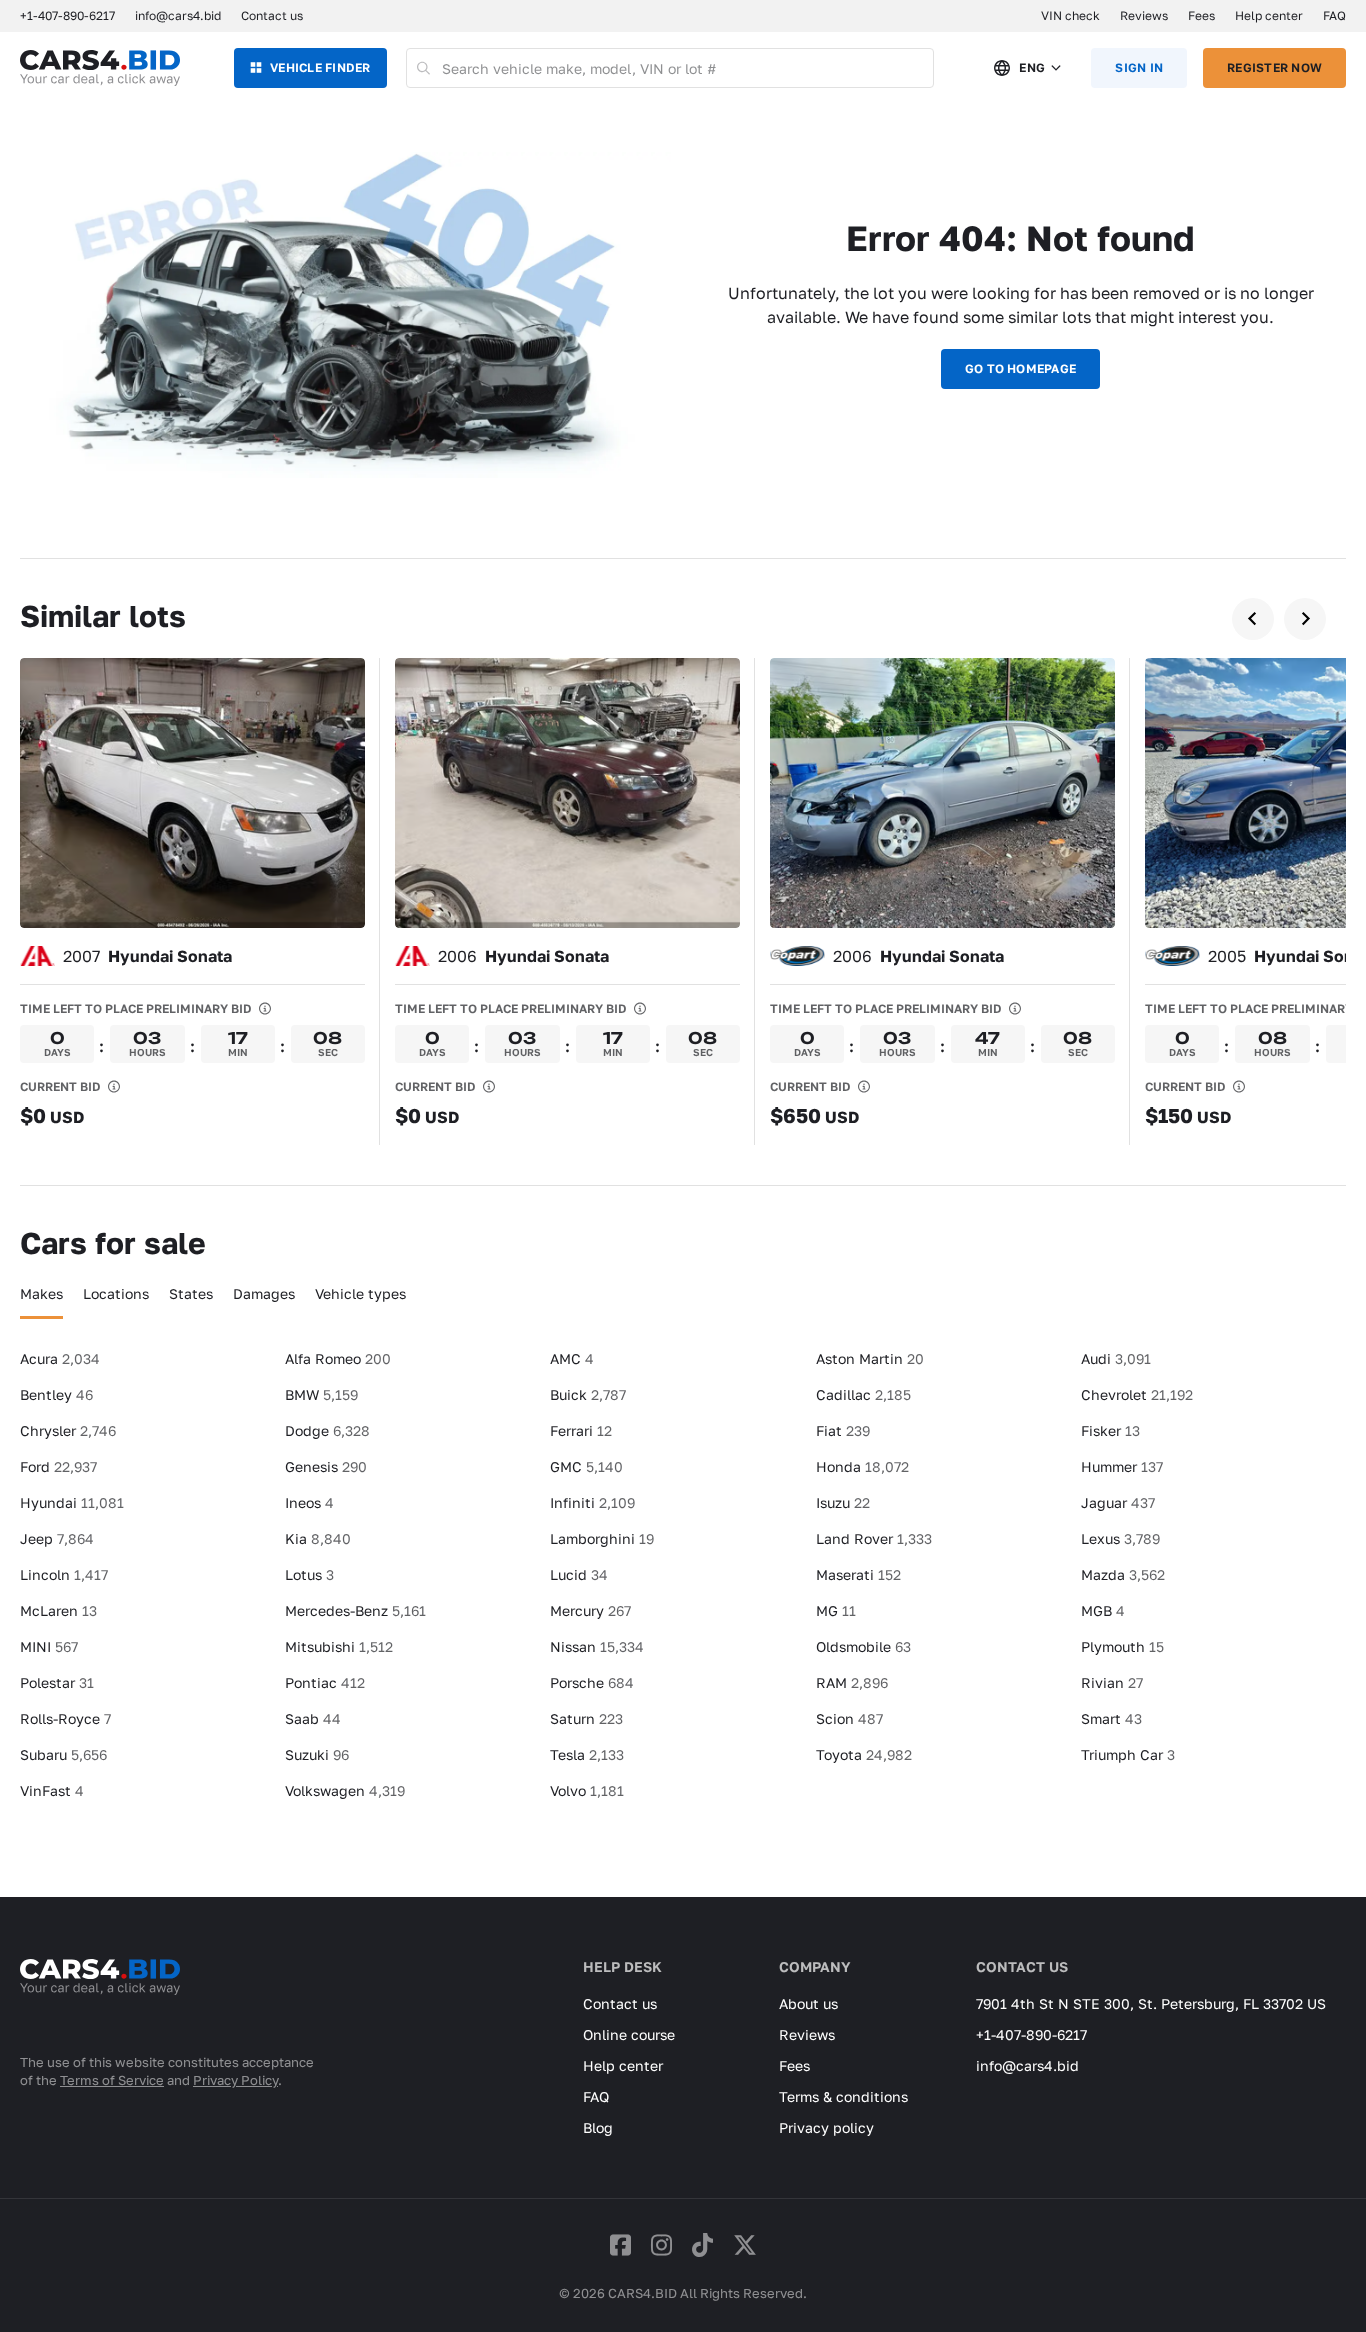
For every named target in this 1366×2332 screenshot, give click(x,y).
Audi (1116, 1358)
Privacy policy (826, 2127)
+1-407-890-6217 (1031, 2034)
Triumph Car (1128, 1754)
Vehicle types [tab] (360, 1293)
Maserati (858, 1574)
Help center (1269, 15)
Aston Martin (870, 1358)
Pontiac (325, 1682)
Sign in (1139, 67)
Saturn (586, 1718)
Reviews (1144, 15)
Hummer (1122, 1466)
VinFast (52, 1790)
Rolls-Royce (65, 1718)
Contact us (272, 15)
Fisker (1110, 1430)
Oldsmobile (863, 1646)
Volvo (587, 1790)
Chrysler (68, 1430)
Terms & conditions (843, 2096)
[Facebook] (620, 2244)
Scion (849, 1718)
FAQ (1334, 15)
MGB (1103, 1610)
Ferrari (581, 1430)
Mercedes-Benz (355, 1610)
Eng (1032, 67)
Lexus (1120, 1538)
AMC (572, 1358)
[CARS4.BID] (100, 2003)
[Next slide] (1305, 619)
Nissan (597, 1646)
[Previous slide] (1253, 619)
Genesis (326, 1466)
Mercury (590, 1610)
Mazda (1123, 1574)
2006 (523, 956)
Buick (588, 1394)
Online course (629, 2034)
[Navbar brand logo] (100, 68)
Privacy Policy (235, 2080)
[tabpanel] (683, 1583)
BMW (321, 1394)
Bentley (56, 1394)
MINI (49, 1646)
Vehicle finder (320, 67)
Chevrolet (1137, 1394)
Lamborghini (602, 1538)
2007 (147, 956)
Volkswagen (345, 1790)
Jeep (57, 1538)
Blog (598, 2127)
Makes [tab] (41, 1293)
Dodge (327, 1430)
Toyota (864, 1754)
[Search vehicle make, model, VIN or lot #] (424, 68)
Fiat (843, 1430)
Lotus (309, 1574)
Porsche (592, 1682)
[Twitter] (745, 2244)
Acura (60, 1358)
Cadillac (863, 1394)
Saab (313, 1718)
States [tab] (191, 1293)
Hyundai (72, 1502)
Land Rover (874, 1538)
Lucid (579, 1574)
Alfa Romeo (338, 1358)
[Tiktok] (702, 2244)
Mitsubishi (339, 1646)
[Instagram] (661, 2244)
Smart (1111, 1718)
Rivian (1112, 1682)
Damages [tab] (264, 1293)
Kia (318, 1538)
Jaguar (1118, 1502)
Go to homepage (1020, 368)
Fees (1201, 15)
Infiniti (592, 1502)
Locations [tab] (116, 1293)
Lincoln (64, 1574)
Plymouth (1122, 1646)
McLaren (58, 1610)
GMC (586, 1466)
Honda (862, 1466)
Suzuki (317, 1754)
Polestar (57, 1682)
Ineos (309, 1502)
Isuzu (843, 1502)
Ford (58, 1466)
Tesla (587, 1754)
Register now (1274, 67)
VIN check (1070, 15)
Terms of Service (112, 2080)
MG (836, 1610)
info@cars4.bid (178, 15)
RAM (852, 1682)
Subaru (63, 1754)
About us (808, 2003)
